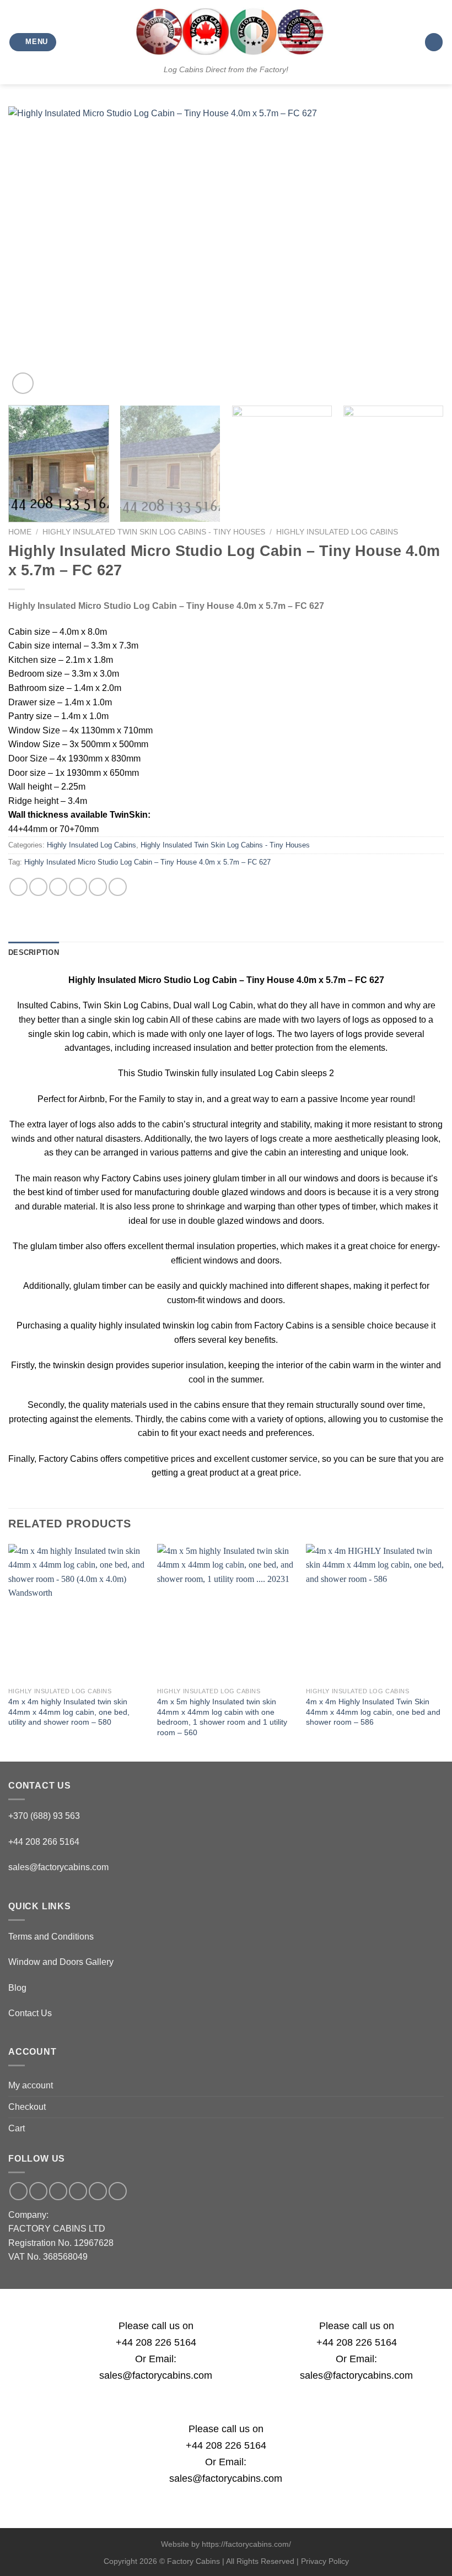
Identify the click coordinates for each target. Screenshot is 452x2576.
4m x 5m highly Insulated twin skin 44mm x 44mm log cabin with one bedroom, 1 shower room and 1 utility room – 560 (222, 1717)
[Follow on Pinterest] (98, 2191)
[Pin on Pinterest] (98, 887)
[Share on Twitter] (58, 887)
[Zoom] (23, 383)
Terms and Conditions (51, 1937)
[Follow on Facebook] (18, 2191)
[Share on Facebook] (38, 887)
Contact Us (30, 2013)
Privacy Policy (325, 2561)
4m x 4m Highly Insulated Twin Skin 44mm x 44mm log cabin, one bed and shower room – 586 (373, 1712)
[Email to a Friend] (78, 887)
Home (20, 532)
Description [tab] (34, 952)
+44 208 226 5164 (156, 2342)
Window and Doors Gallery (61, 1962)
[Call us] (78, 2191)
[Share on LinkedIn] (118, 887)
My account (31, 2085)
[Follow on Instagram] (38, 2191)
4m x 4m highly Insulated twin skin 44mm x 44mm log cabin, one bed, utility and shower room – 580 (69, 1712)
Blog (17, 1988)
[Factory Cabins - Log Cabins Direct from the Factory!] (226, 31)
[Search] (434, 42)
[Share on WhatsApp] (18, 887)
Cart (17, 2128)
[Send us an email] (58, 2191)
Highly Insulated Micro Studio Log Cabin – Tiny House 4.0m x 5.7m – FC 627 (147, 862)
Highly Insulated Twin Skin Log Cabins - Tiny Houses (154, 532)
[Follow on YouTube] (118, 2191)
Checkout (27, 2107)
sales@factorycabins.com (58, 1867)
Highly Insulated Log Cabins (337, 532)
